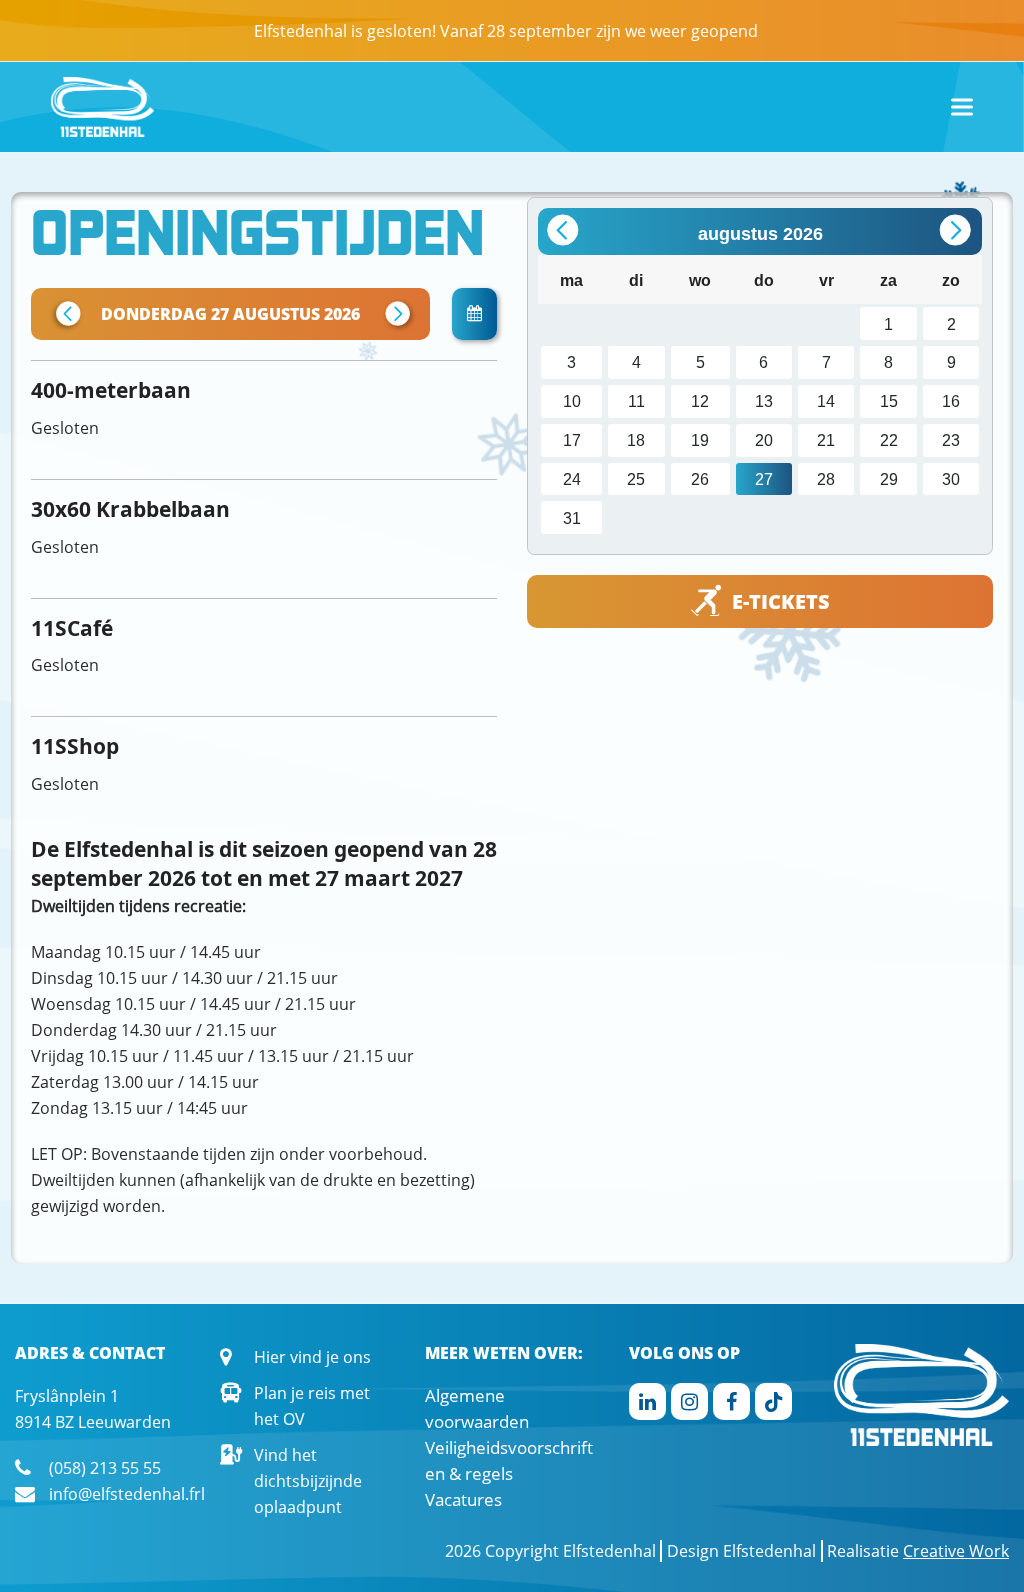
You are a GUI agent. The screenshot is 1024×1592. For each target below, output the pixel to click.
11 (636, 401)
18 (636, 440)
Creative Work (956, 1551)
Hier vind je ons (312, 1357)
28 (826, 479)
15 (889, 401)
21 (826, 440)
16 (951, 401)
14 (826, 401)
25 (636, 479)
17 (572, 440)
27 (764, 479)
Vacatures (463, 1499)
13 (764, 401)
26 (700, 479)
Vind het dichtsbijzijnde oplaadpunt (308, 1481)
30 (951, 479)
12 (700, 401)
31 (572, 518)
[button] (962, 107)
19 (700, 440)
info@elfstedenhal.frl (127, 1494)
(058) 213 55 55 (105, 1468)
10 (572, 401)
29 (889, 479)
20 (764, 440)
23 (951, 440)
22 (889, 440)
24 (572, 479)
